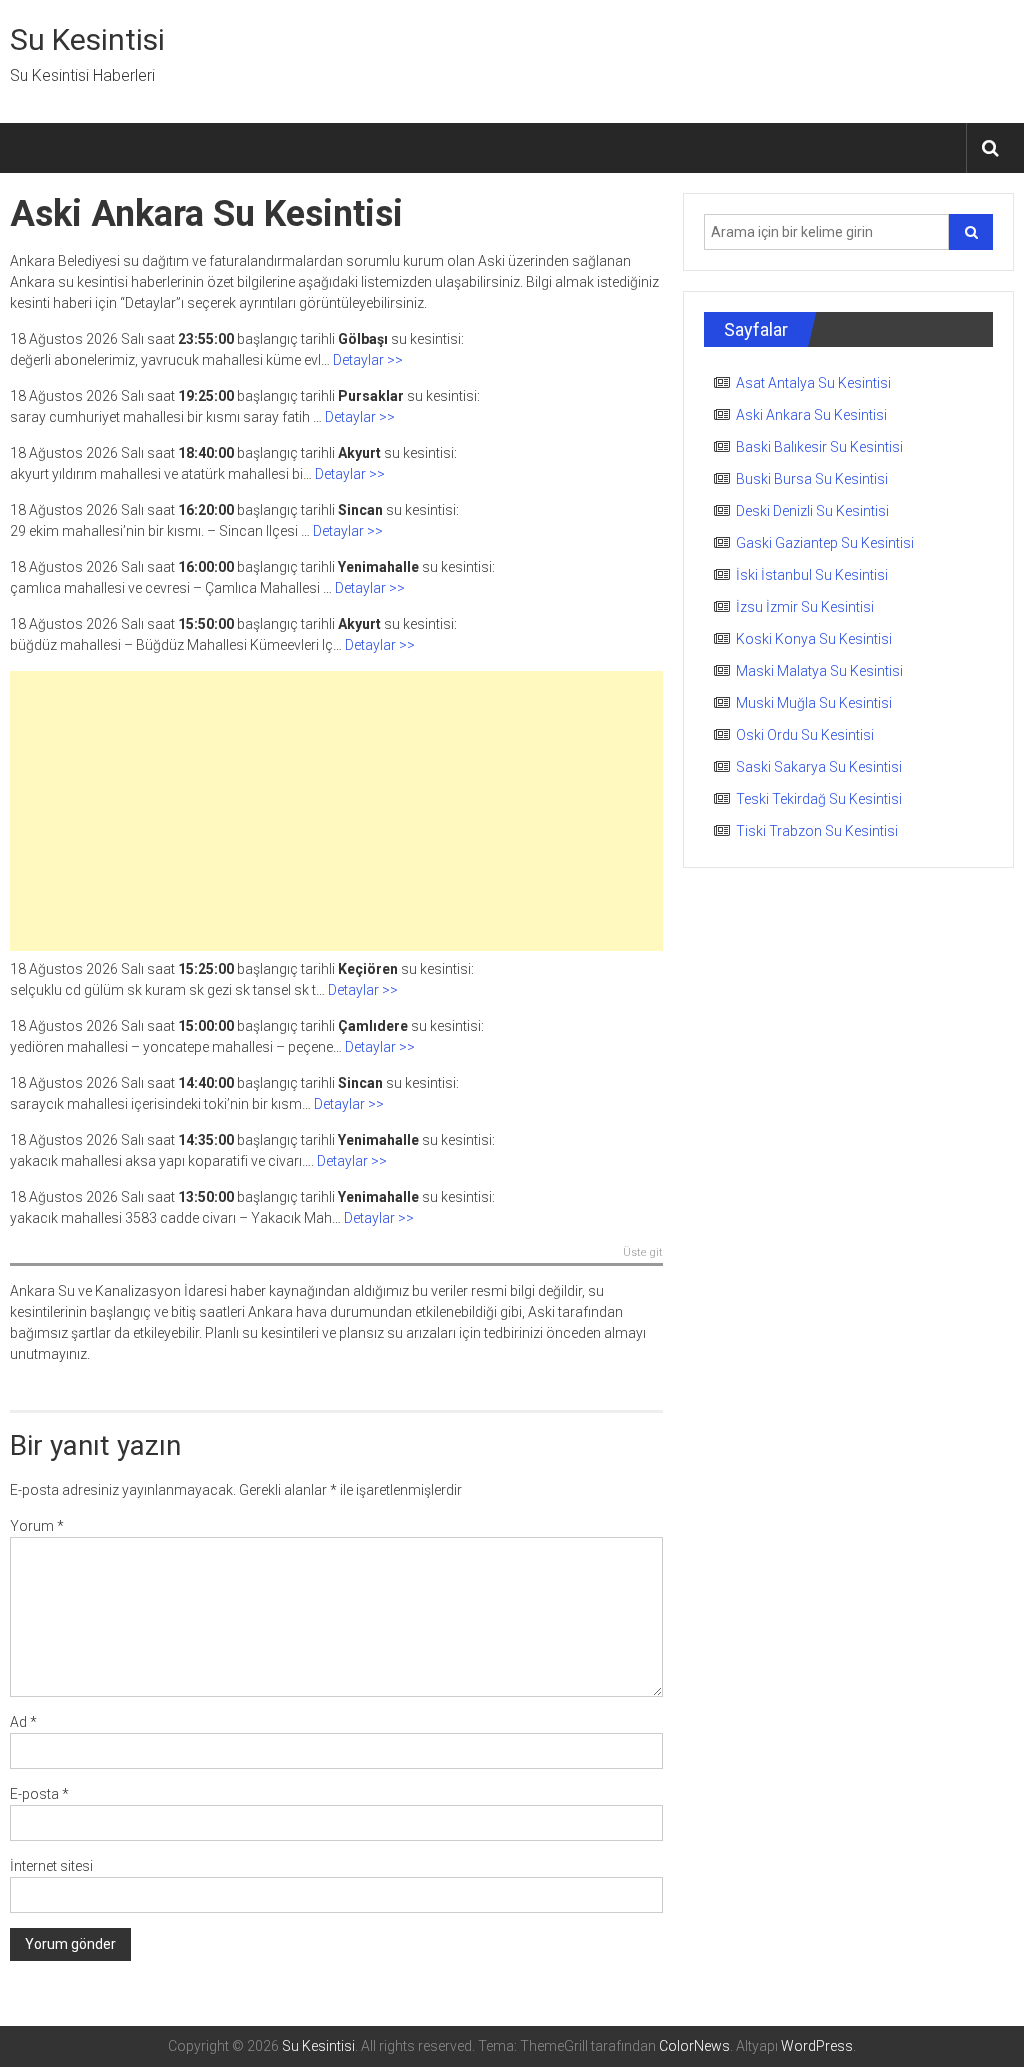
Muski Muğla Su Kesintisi (814, 703)
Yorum (37, 1526)
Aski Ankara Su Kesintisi (811, 415)
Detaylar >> (368, 360)
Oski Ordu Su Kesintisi (805, 735)
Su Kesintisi (87, 39)
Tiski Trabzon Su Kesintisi (817, 831)
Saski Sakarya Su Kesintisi (819, 767)
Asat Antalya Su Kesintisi (813, 383)
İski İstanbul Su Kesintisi (812, 575)
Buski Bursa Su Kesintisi (812, 479)
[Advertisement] (336, 811)
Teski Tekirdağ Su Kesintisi (819, 799)
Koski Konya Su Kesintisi (814, 639)
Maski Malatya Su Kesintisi (819, 671)
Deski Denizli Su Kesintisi (812, 511)
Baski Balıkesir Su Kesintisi (819, 447)
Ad (23, 1722)
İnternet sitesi (51, 1866)
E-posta (39, 1794)
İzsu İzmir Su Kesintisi (805, 607)
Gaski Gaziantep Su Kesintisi (825, 543)
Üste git (643, 1253)
